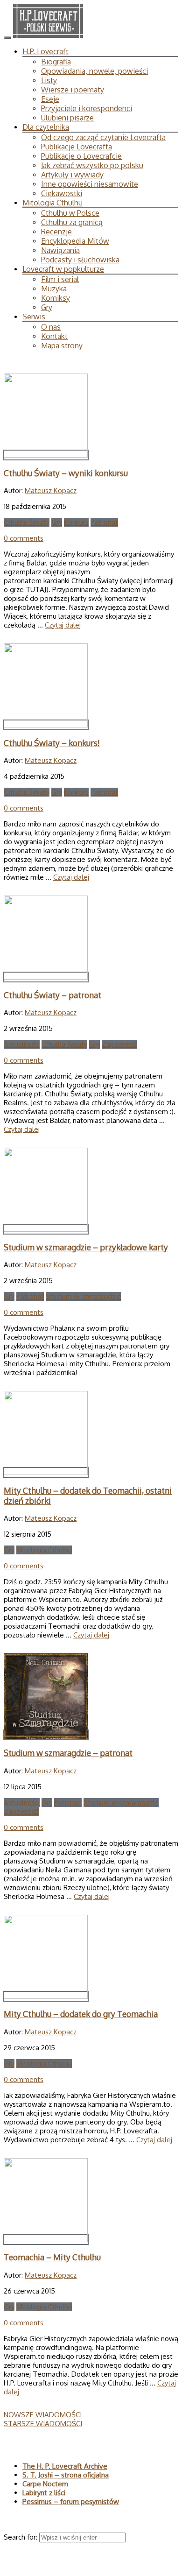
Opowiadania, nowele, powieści (94, 71)
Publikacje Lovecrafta (77, 147)
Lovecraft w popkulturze (63, 269)
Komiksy (56, 298)
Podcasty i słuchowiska (80, 260)
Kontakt (54, 336)
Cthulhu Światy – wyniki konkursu (66, 473)
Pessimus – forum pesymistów (71, 2502)
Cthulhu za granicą (72, 222)
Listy (49, 80)
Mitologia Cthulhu (52, 203)
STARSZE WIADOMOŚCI (43, 2424)
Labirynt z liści (44, 2493)
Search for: (21, 2537)
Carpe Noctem (45, 2484)
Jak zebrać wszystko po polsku (92, 165)
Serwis (34, 317)
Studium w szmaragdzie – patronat (68, 1753)
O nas (51, 327)
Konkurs (76, 522)
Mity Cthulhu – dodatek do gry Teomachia (81, 2014)
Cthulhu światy (27, 522)
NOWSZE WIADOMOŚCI (43, 2415)
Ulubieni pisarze (67, 118)
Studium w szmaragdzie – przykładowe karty (86, 1247)
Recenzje (56, 232)
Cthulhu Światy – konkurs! (52, 743)
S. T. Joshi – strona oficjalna (66, 2475)
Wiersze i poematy (73, 90)
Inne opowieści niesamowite (90, 184)
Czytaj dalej (63, 625)
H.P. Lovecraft (45, 51)
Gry (47, 307)
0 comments (24, 538)
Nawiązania (60, 250)
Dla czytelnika (46, 127)
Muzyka (54, 289)
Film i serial (60, 279)
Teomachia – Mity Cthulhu (52, 2257)
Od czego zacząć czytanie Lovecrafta (103, 137)
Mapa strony (62, 346)
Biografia (56, 62)
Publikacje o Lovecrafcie (81, 156)
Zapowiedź (119, 1044)
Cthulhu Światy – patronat (52, 995)
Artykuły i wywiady (72, 175)
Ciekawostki (62, 193)
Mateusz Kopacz (51, 490)
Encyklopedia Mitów (75, 241)
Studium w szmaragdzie (83, 1296)
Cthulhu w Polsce (70, 213)
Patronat (104, 522)
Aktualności (22, 1044)
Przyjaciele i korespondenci (87, 108)
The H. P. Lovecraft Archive (65, 2466)
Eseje (50, 99)
